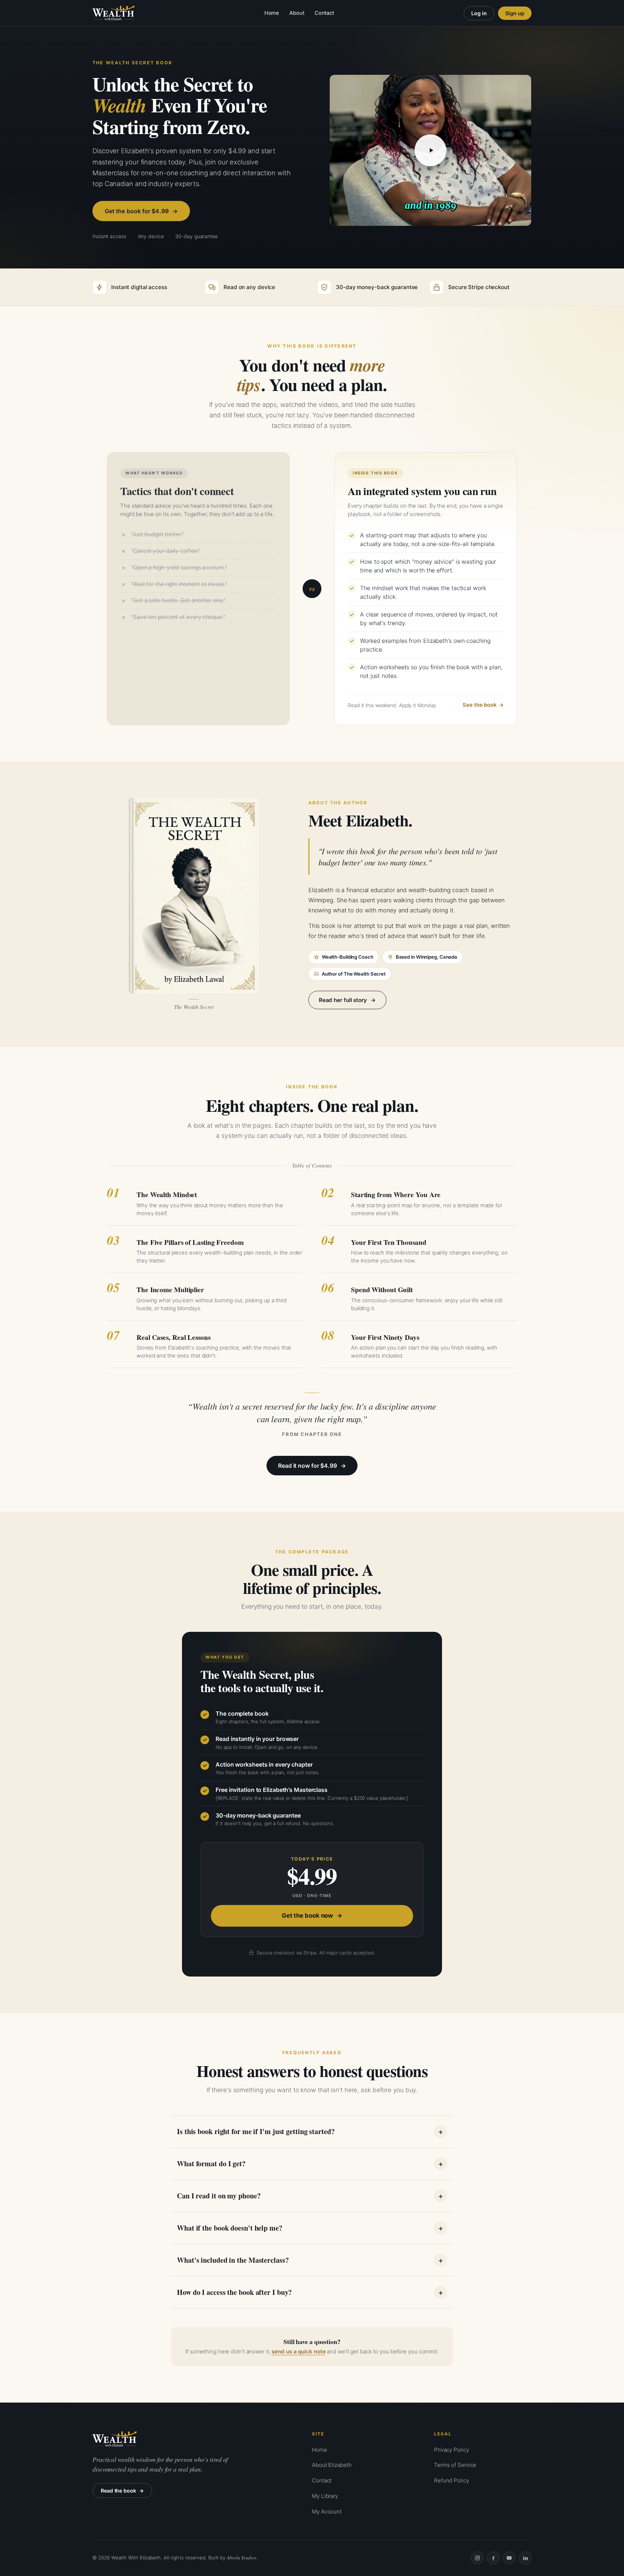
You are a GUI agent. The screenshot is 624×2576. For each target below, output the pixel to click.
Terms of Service (455, 2465)
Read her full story (343, 1000)
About (297, 13)
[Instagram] (477, 2558)
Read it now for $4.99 (307, 1466)
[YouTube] (509, 2558)
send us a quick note (298, 2351)
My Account (327, 2512)
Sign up (515, 13)
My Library (325, 2496)
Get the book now (307, 1915)
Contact (324, 13)
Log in (479, 13)
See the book (480, 705)
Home (272, 13)
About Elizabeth (332, 2465)
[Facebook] (493, 2558)
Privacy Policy (452, 2450)
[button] (430, 150)
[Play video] (430, 150)
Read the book (118, 2491)
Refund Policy (452, 2480)
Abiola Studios (242, 2558)
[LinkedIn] (525, 2558)
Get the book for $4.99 (137, 211)
